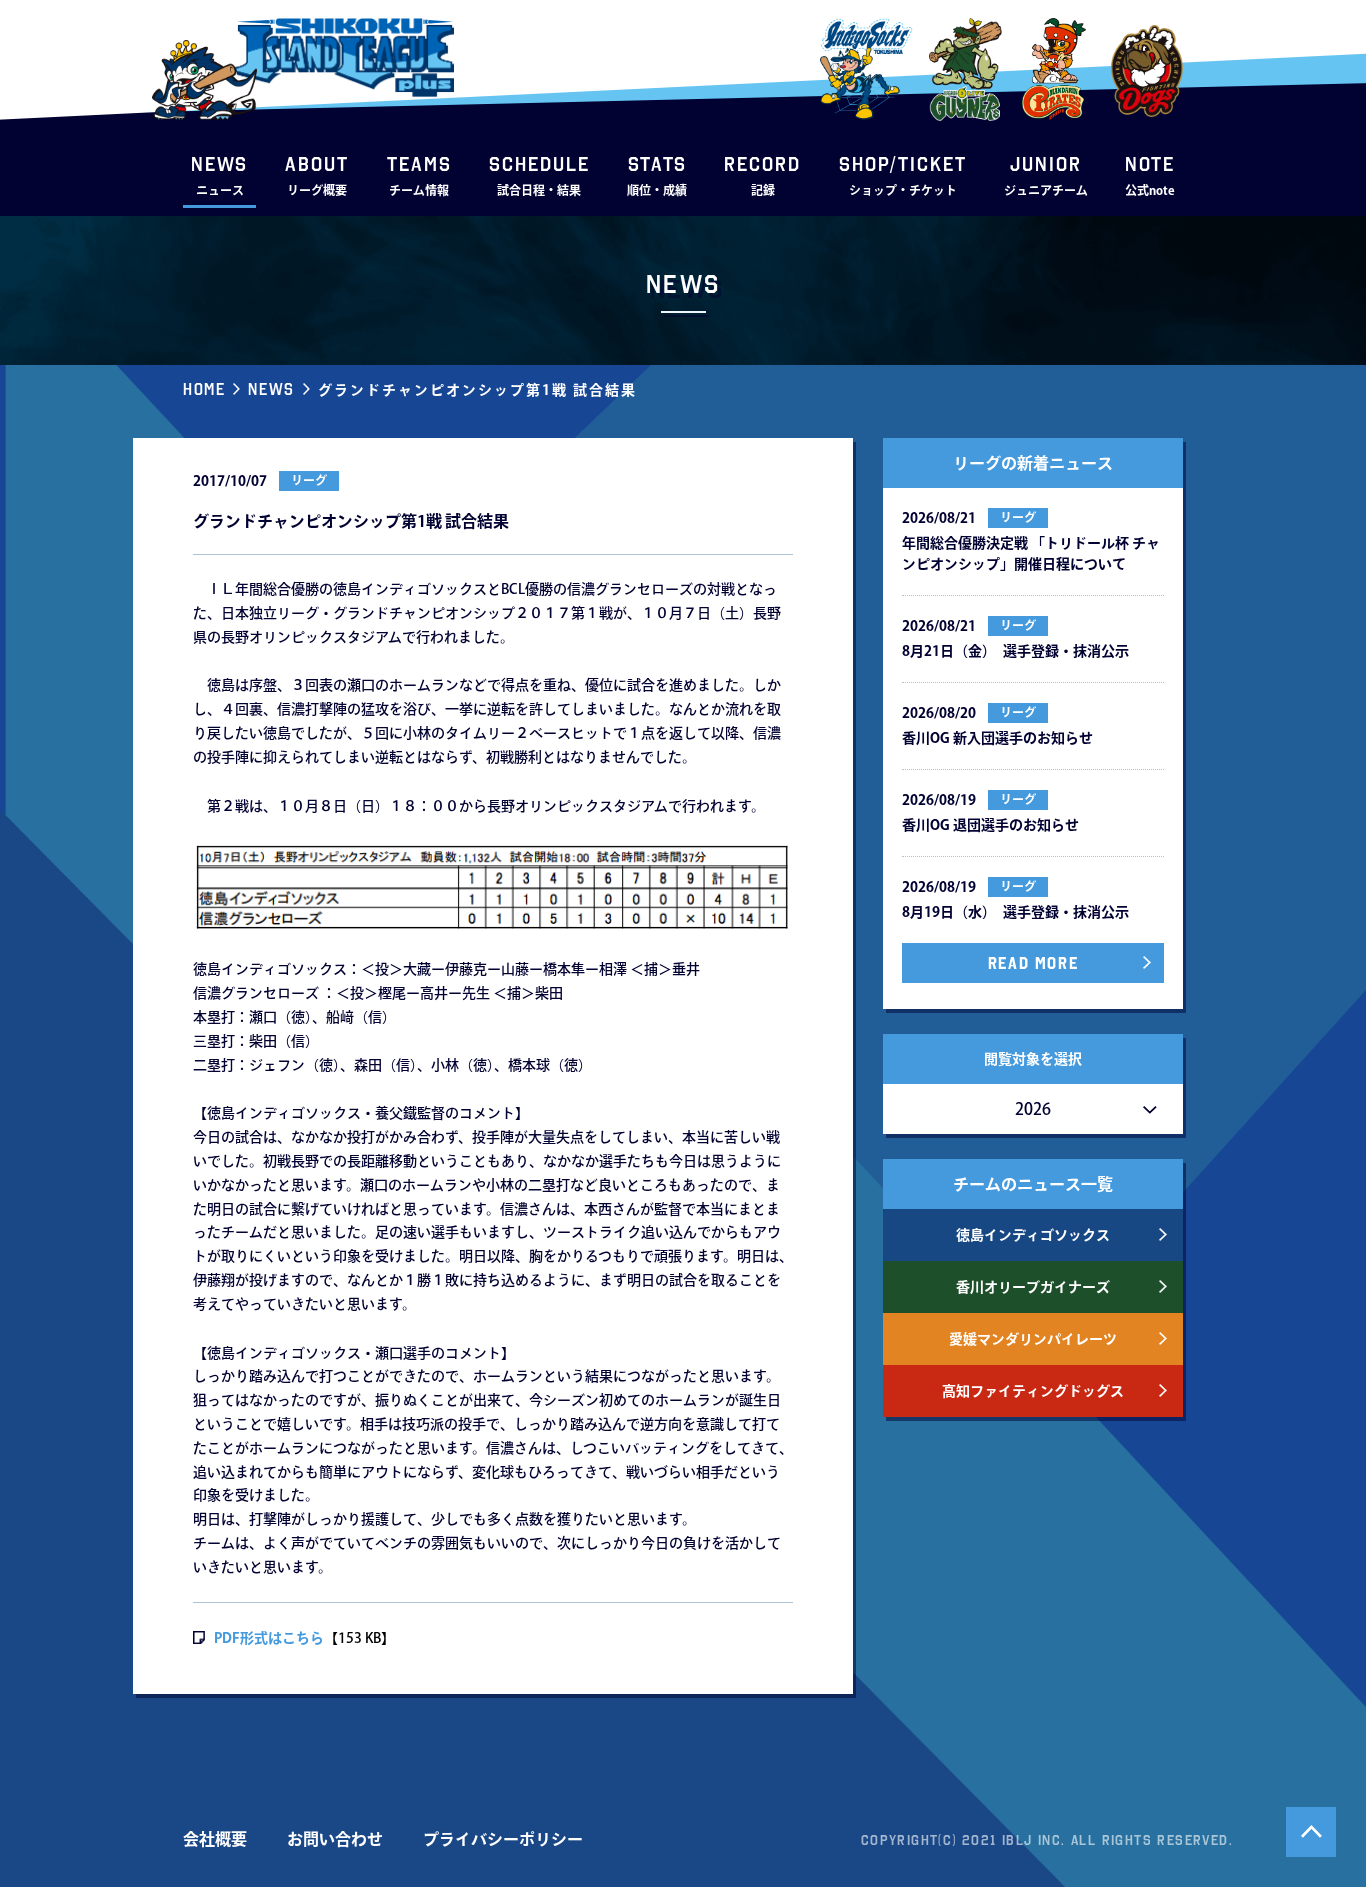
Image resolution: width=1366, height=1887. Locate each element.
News (271, 389)
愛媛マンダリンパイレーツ (1033, 1339)
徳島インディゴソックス (1033, 1235)
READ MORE (1033, 963)
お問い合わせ (335, 1839)
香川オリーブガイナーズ (1033, 1287)
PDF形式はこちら (269, 1638)
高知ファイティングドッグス (1033, 1391)
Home (204, 389)
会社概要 (215, 1839)
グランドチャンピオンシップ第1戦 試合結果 (477, 390)
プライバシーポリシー (503, 1839)
